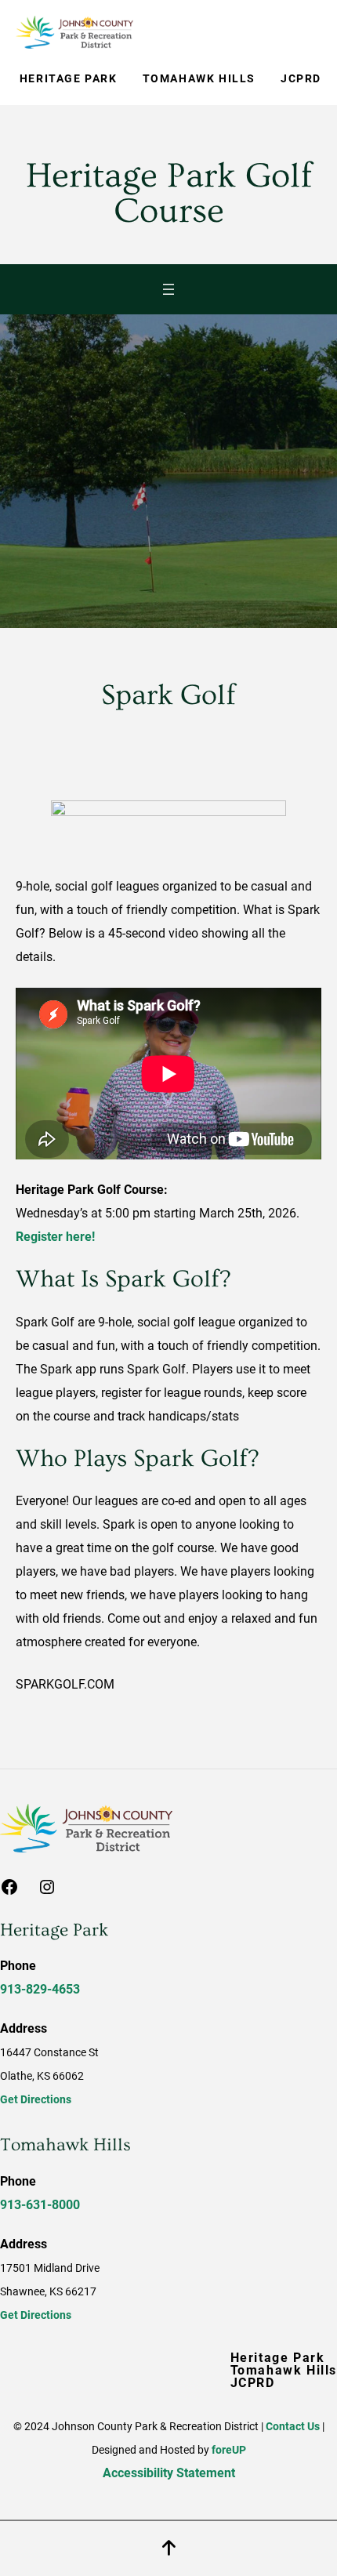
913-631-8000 (40, 2205)
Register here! (55, 1237)
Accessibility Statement (169, 2473)
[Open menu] (168, 289)
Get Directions (36, 2099)
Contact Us (293, 2426)
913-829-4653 (40, 1989)
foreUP (229, 2450)
